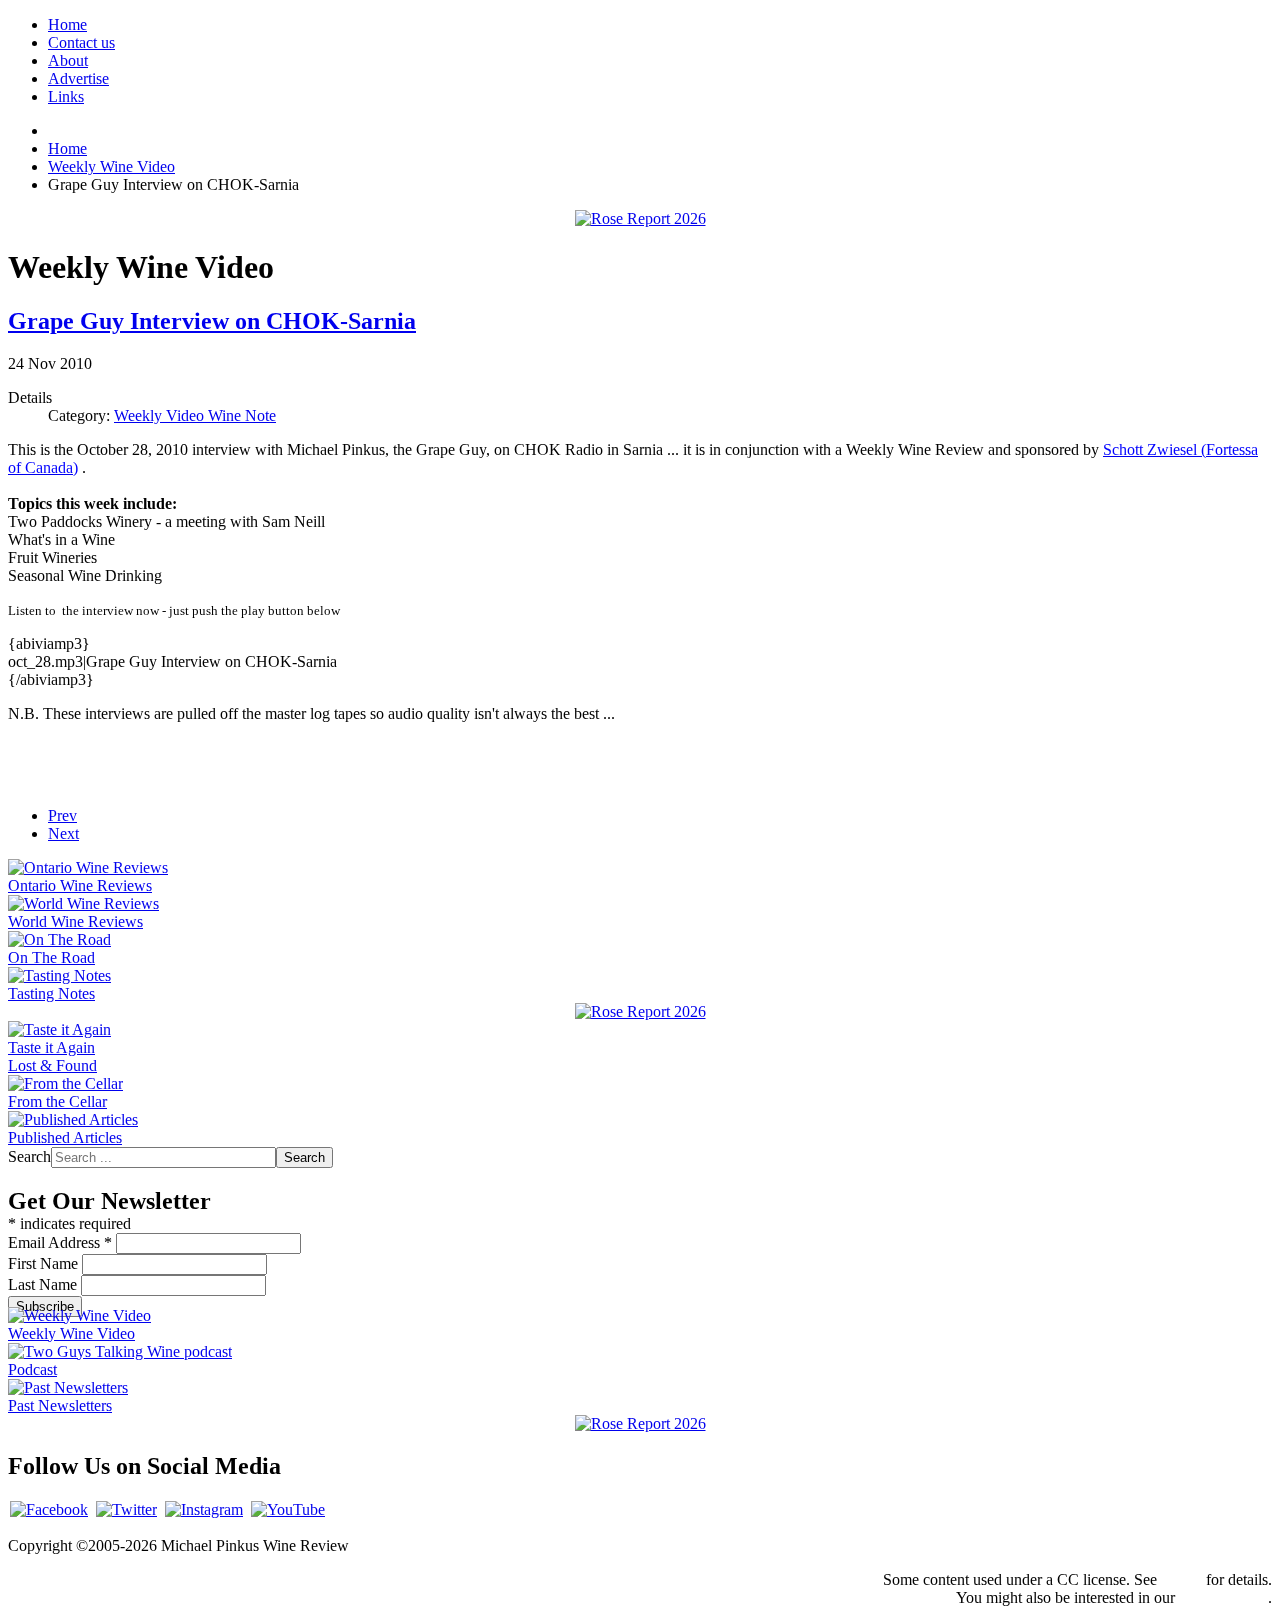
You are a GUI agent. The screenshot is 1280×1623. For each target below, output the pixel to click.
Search (29, 1156)
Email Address (60, 1242)
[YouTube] (288, 1509)
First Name (45, 1263)
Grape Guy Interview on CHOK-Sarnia (212, 321)
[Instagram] (204, 1509)
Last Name (44, 1284)
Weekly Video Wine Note (195, 415)
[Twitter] (126, 1509)
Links (66, 96)
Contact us (81, 42)
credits (1181, 1579)
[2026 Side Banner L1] (640, 1011)
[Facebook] (49, 1509)
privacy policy (1223, 1597)
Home (67, 24)
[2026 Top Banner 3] (640, 218)
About (68, 60)
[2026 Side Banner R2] (640, 1423)
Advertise (78, 78)
